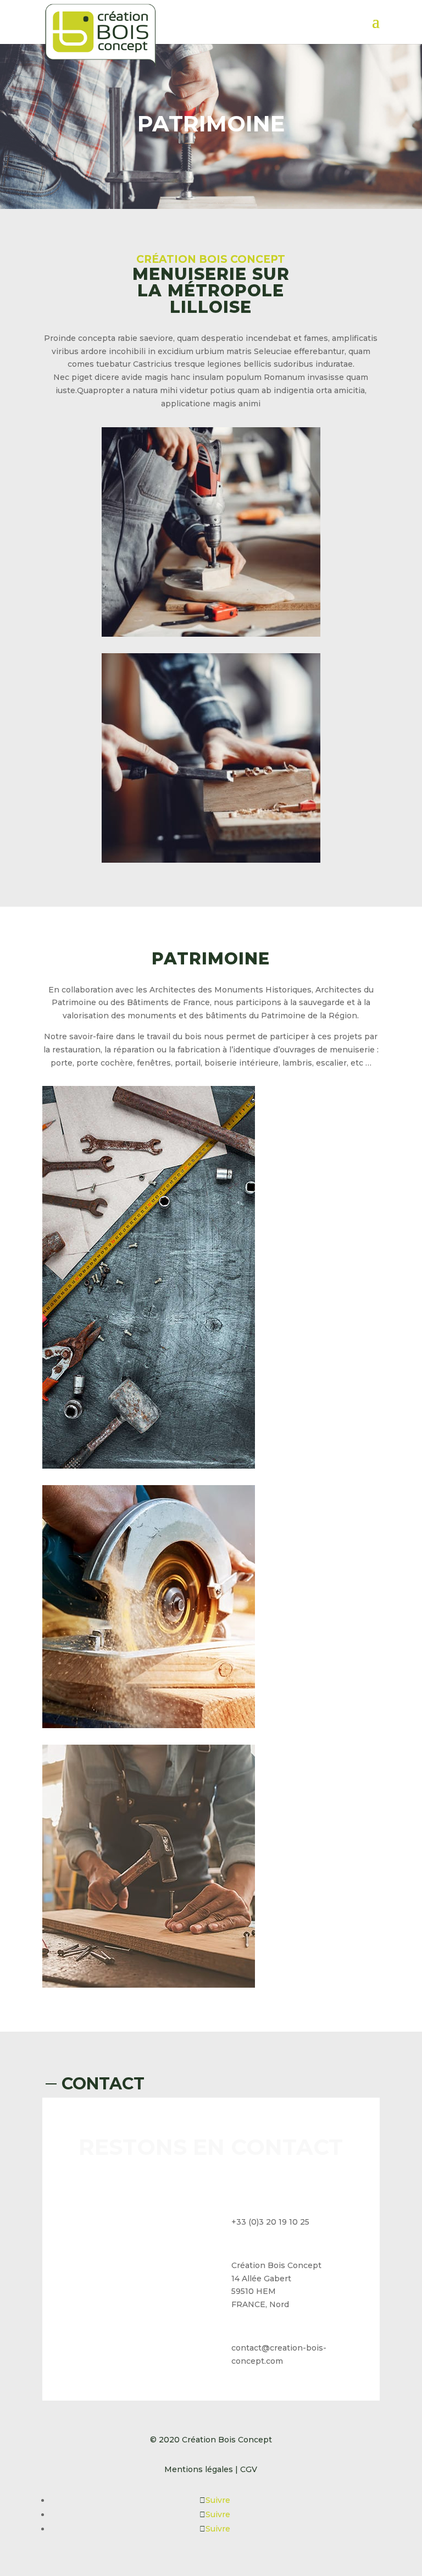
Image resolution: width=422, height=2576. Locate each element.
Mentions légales (199, 2469)
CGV (248, 2469)
